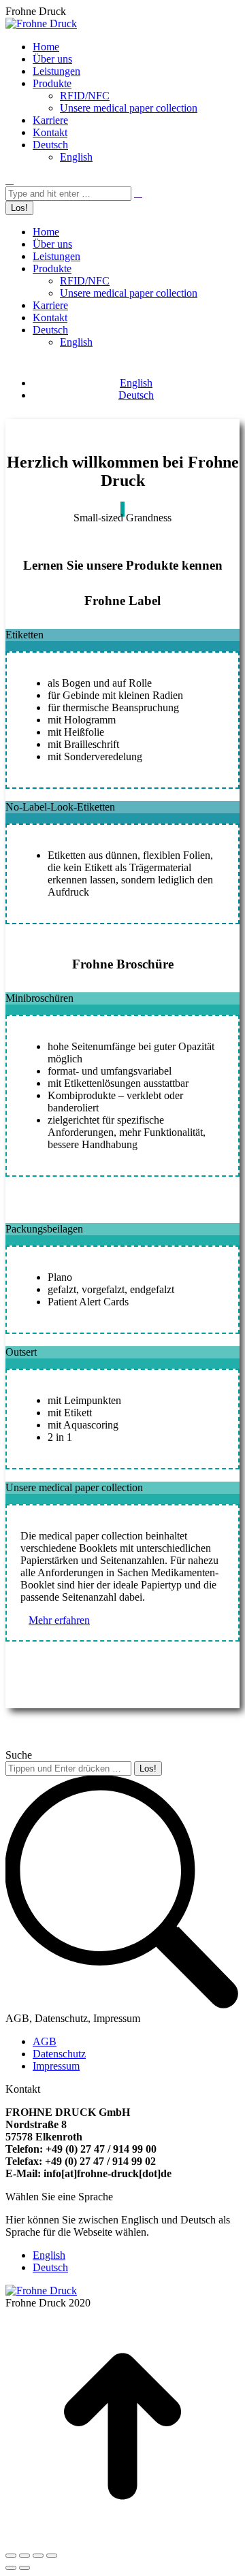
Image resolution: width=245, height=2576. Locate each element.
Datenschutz (59, 2054)
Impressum (56, 2066)
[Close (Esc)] (11, 2556)
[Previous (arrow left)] (11, 2568)
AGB (45, 2041)
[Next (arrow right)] (24, 2568)
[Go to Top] (122, 2540)
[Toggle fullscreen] (38, 2556)
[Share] (24, 2556)
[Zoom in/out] (52, 2556)
